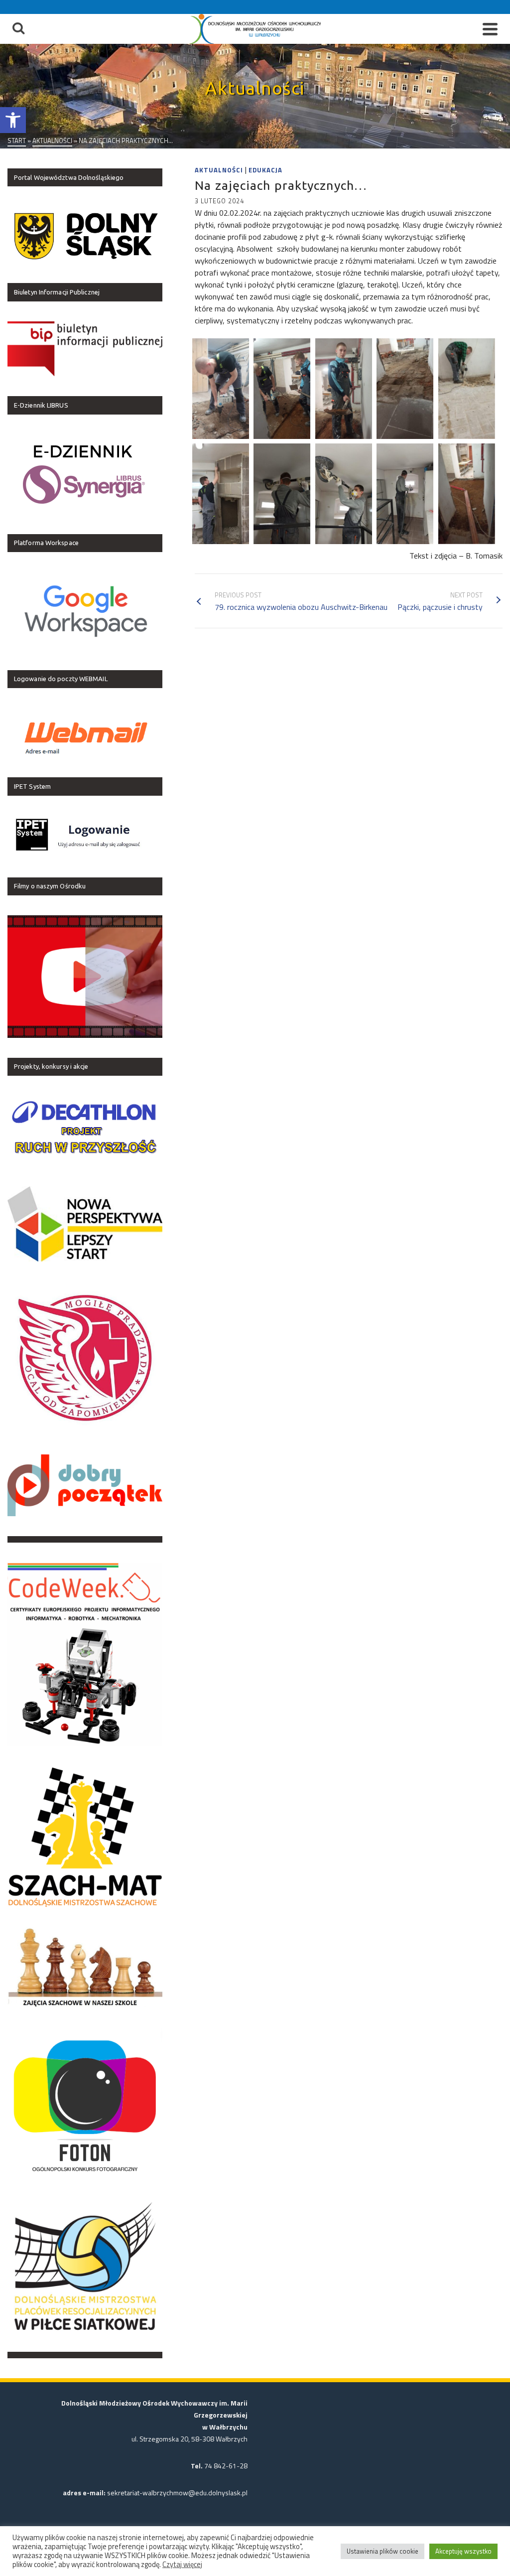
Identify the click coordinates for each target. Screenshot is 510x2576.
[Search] (18, 29)
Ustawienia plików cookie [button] (382, 2551)
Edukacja (265, 170)
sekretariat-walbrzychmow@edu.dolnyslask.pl (177, 2493)
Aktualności (219, 170)
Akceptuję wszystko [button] (463, 2551)
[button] (13, 120)
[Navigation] (490, 29)
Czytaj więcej (182, 2565)
